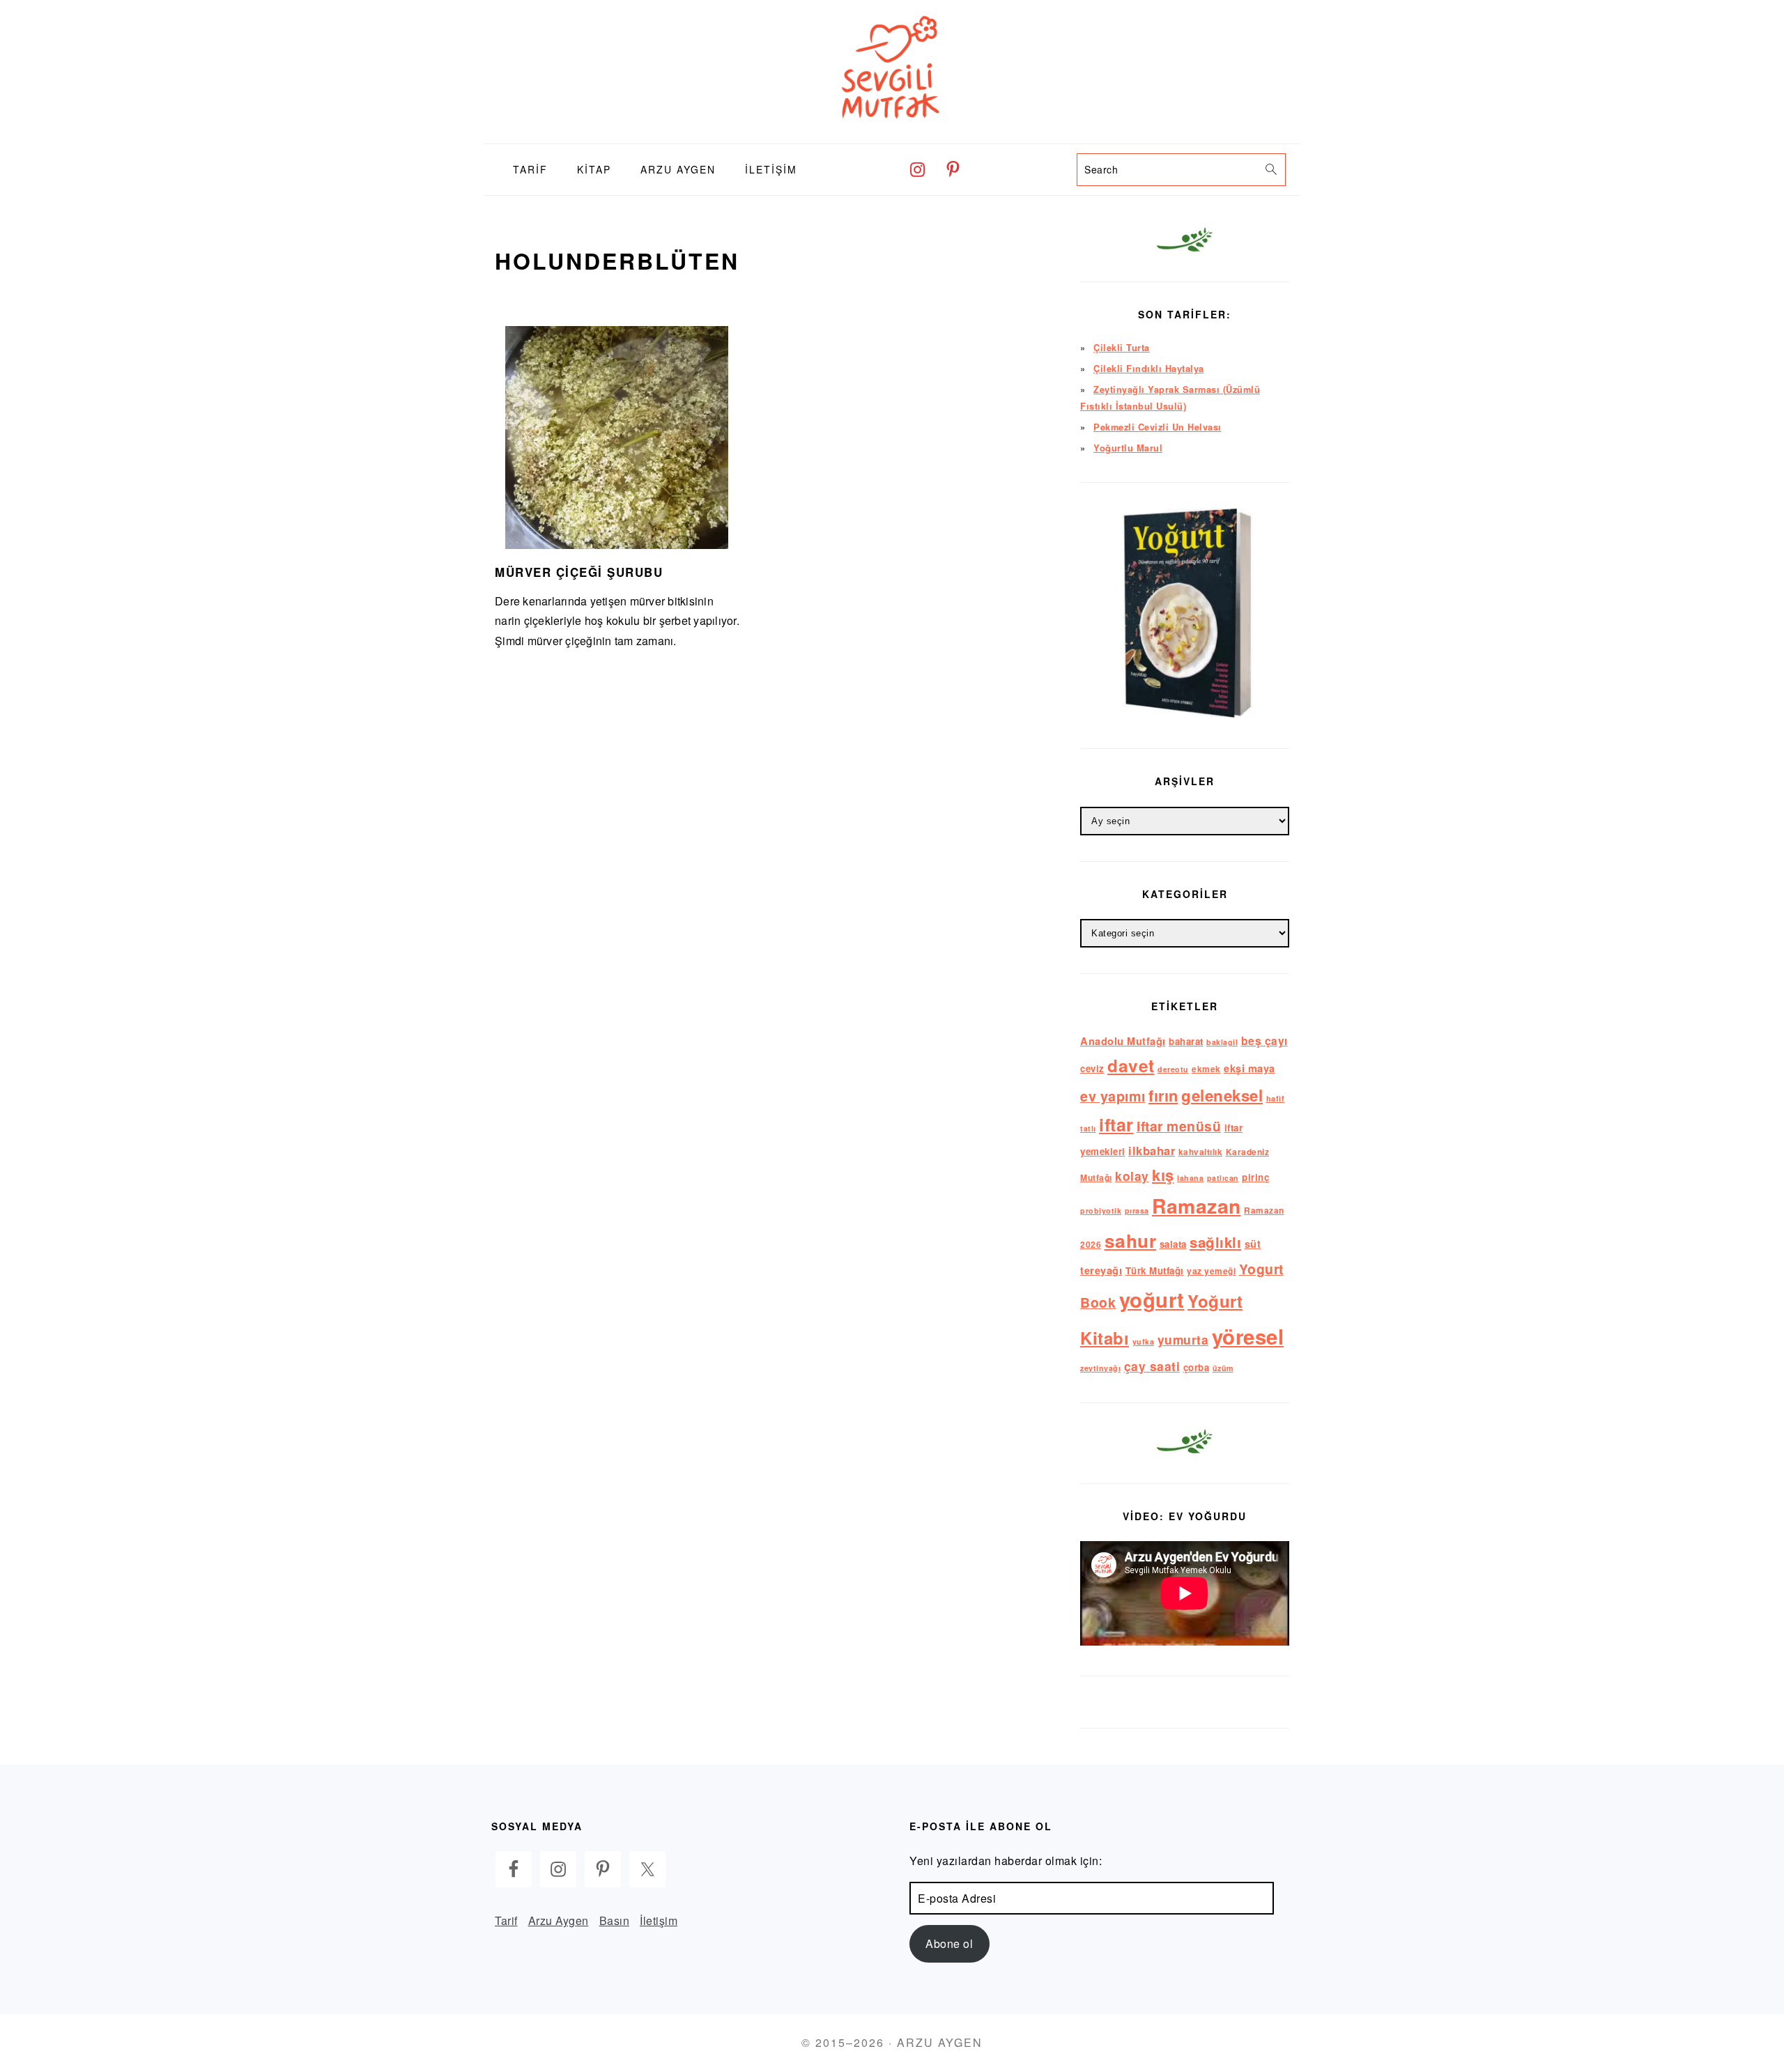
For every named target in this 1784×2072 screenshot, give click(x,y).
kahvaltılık (1201, 1152)
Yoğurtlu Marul (1128, 448)
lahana (1190, 1178)
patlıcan (1223, 1178)
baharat (1186, 1041)
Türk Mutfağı (1155, 1270)
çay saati (1152, 1366)
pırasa (1137, 1211)
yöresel (1248, 1336)
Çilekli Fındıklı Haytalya (1149, 369)
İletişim (659, 1920)
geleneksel (1222, 1095)
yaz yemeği (1211, 1271)
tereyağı (1101, 1270)
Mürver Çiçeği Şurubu (579, 572)
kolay (1132, 1176)
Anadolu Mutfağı (1123, 1041)
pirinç (1255, 1177)
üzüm (1223, 1368)
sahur (1131, 1240)
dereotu (1173, 1069)
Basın (615, 1920)
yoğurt (1152, 1299)
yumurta (1183, 1339)
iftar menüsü (1179, 1126)
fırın (1163, 1095)
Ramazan (1197, 1206)
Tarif (506, 1920)
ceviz (1092, 1068)
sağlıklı (1215, 1242)
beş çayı (1264, 1041)
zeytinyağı (1100, 1368)
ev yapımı (1113, 1096)
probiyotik (1101, 1211)
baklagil (1222, 1042)
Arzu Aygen (559, 1920)
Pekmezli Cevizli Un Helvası (1158, 427)
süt (1253, 1244)
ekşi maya (1249, 1068)
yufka (1144, 1342)
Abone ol (949, 1943)
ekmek (1206, 1069)
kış (1163, 1175)
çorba (1197, 1367)
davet (1131, 1065)
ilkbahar (1152, 1150)
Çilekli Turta (1122, 348)
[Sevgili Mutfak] (892, 133)
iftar (1116, 1124)
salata (1173, 1244)
